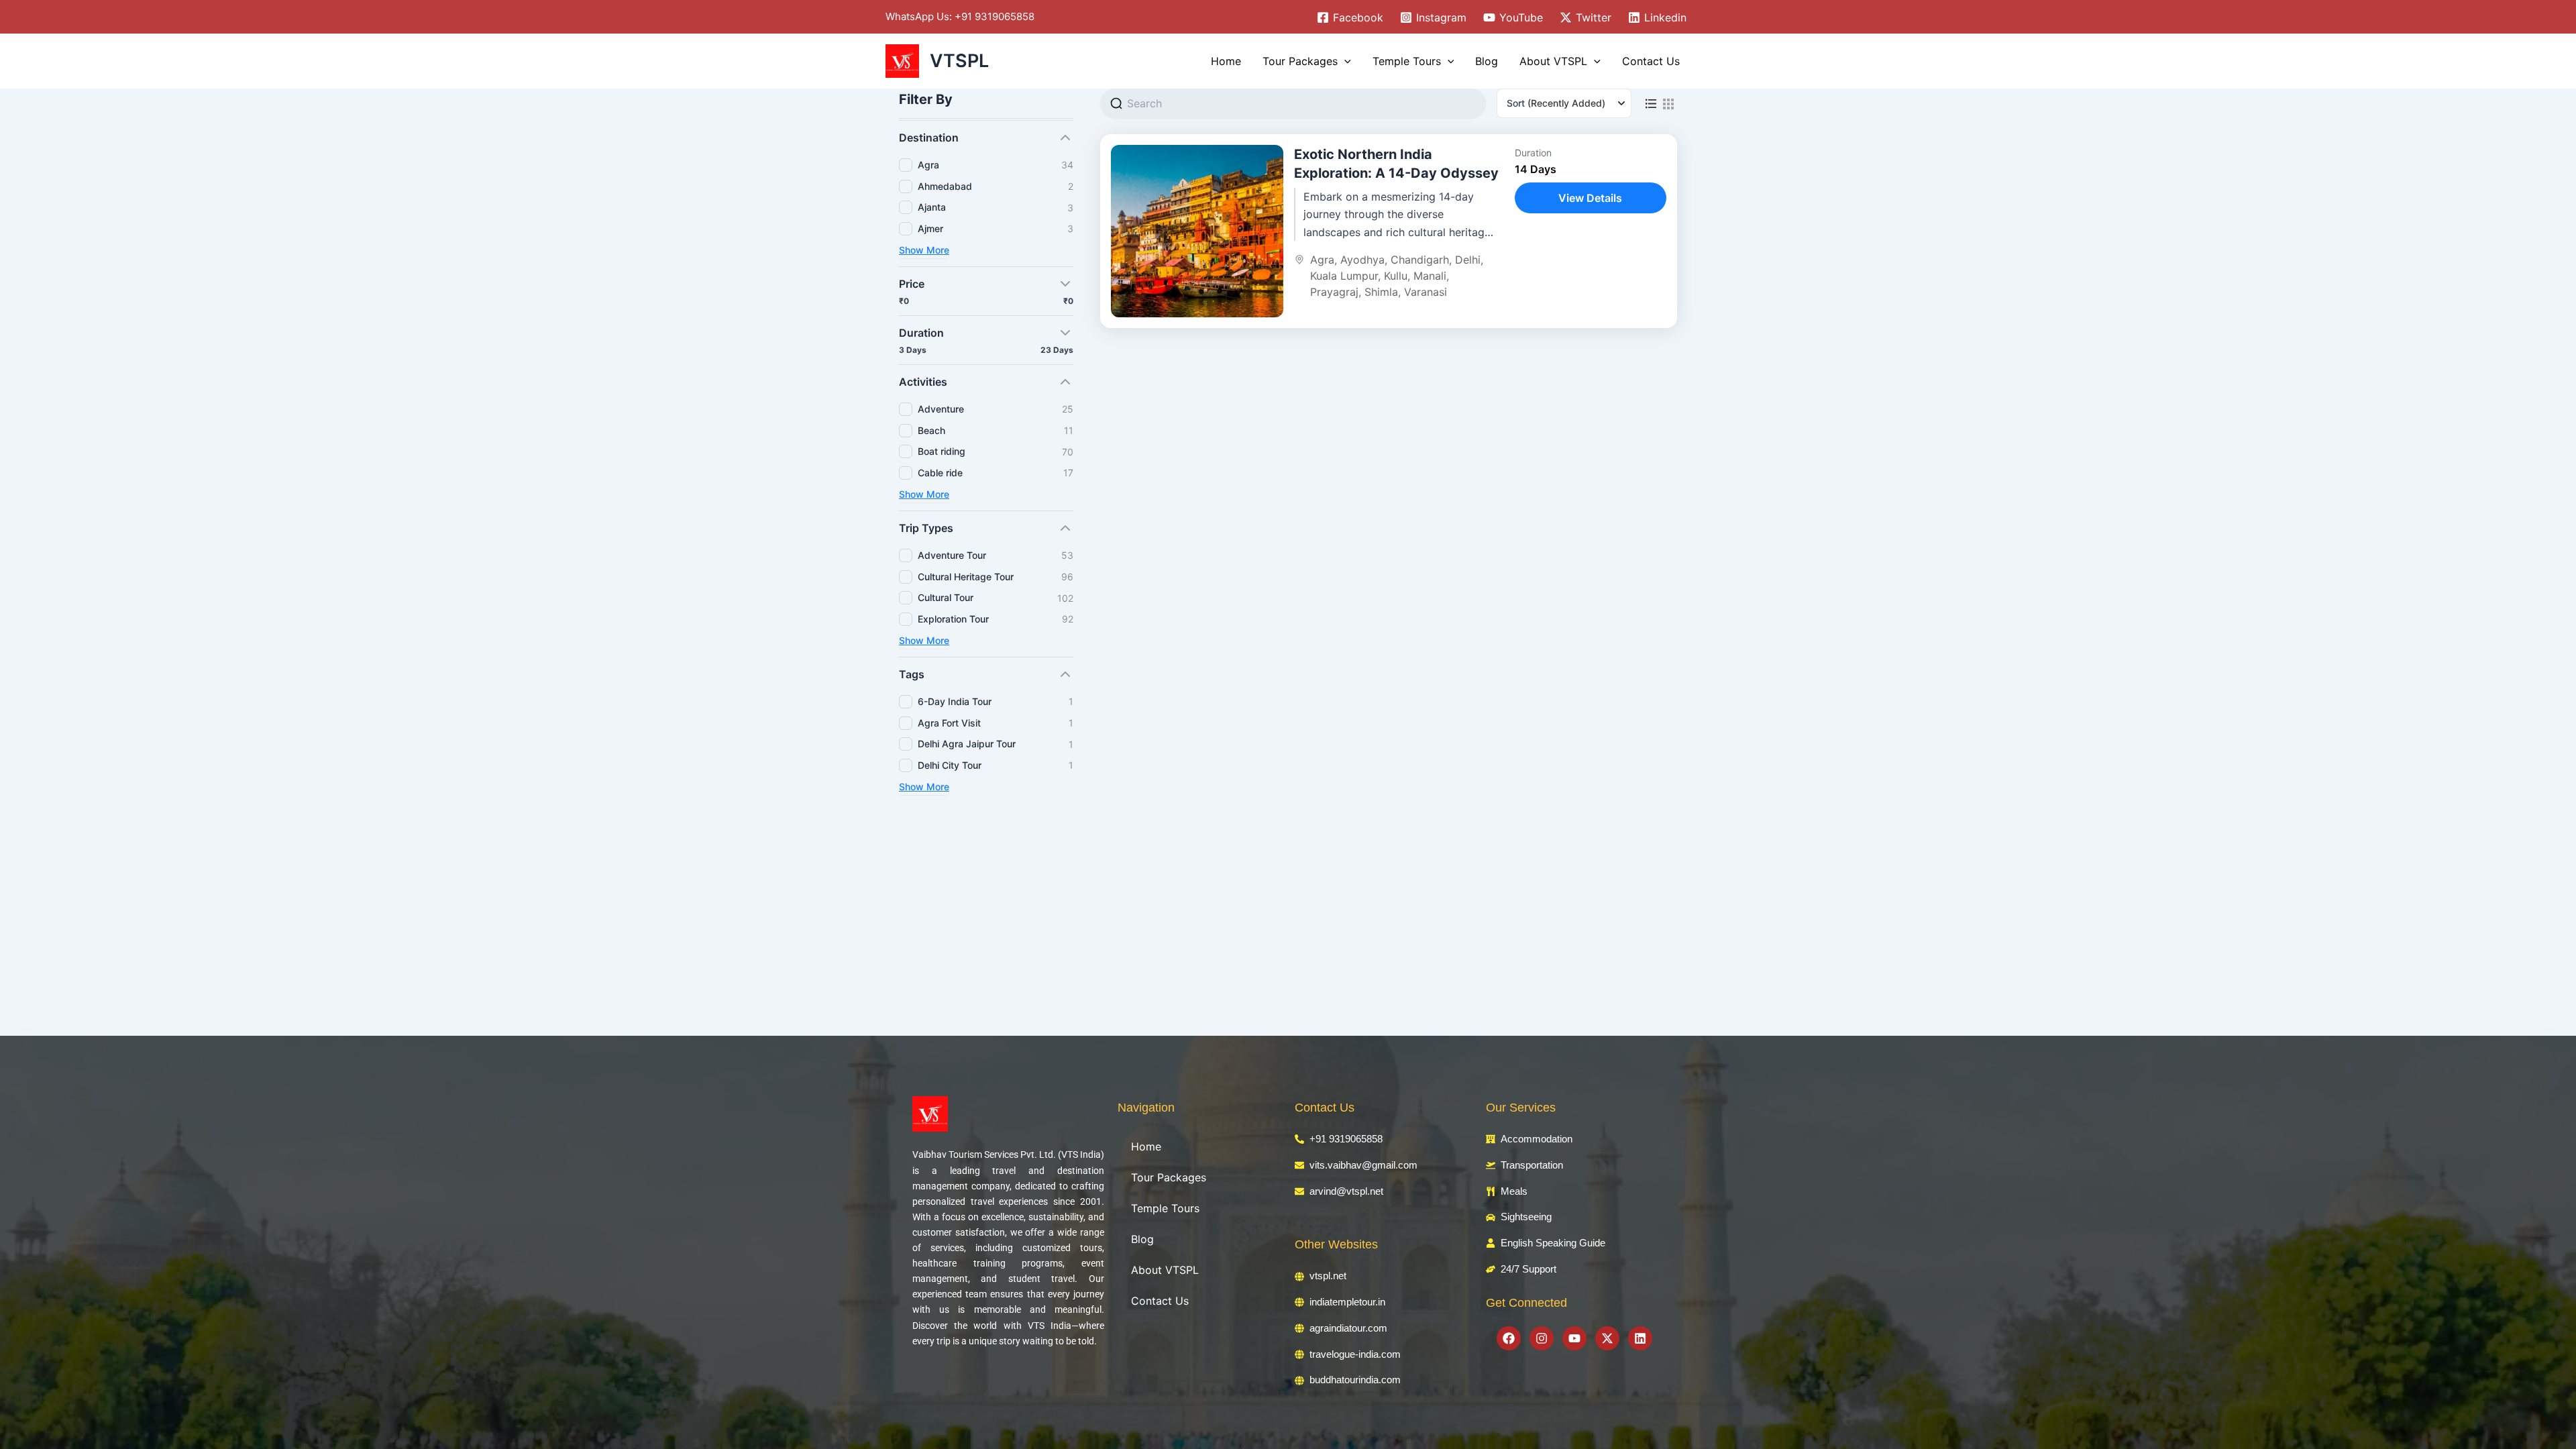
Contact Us (1651, 61)
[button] (1344, 61)
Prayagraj (1334, 292)
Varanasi (1426, 292)
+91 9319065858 (995, 16)
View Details (1590, 198)
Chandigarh (1420, 260)
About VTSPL (1553, 61)
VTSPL (959, 61)
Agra (1322, 260)
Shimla (1381, 292)
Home (1226, 61)
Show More (924, 250)
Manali (1430, 276)
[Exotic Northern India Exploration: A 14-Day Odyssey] (1197, 231)
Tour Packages (1300, 61)
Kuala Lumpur (1344, 276)
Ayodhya (1362, 260)
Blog (1487, 61)
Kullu (1396, 276)
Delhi (1468, 260)
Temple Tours (1407, 61)
